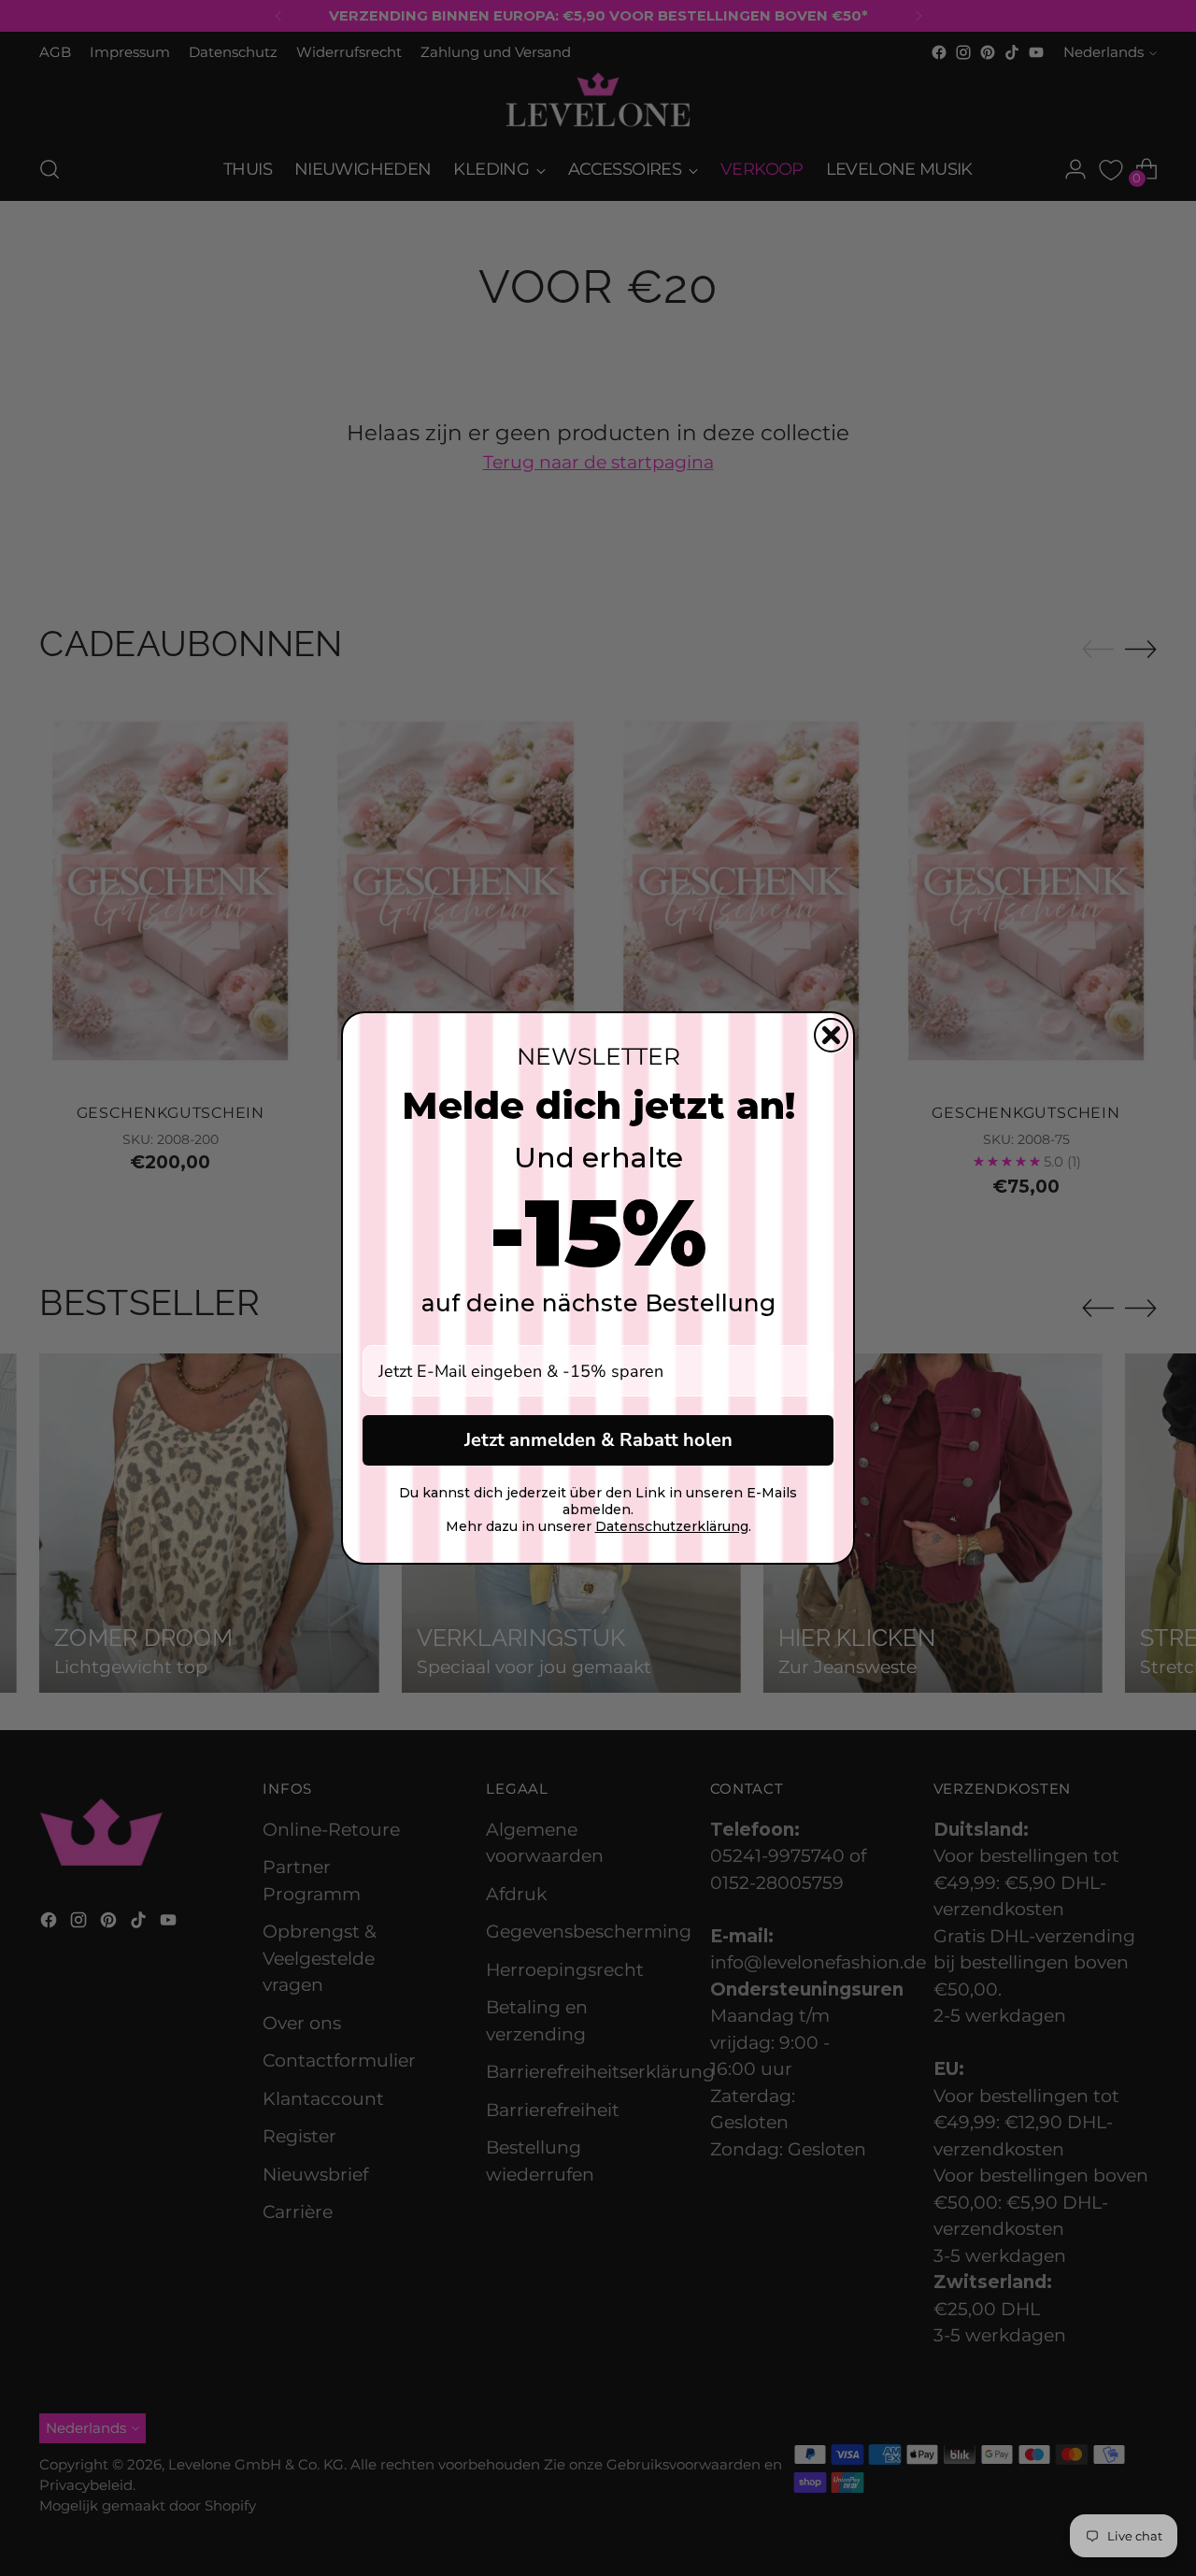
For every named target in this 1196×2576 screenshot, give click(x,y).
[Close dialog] (831, 1035)
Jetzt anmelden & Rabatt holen (598, 1440)
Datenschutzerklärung (672, 1526)
